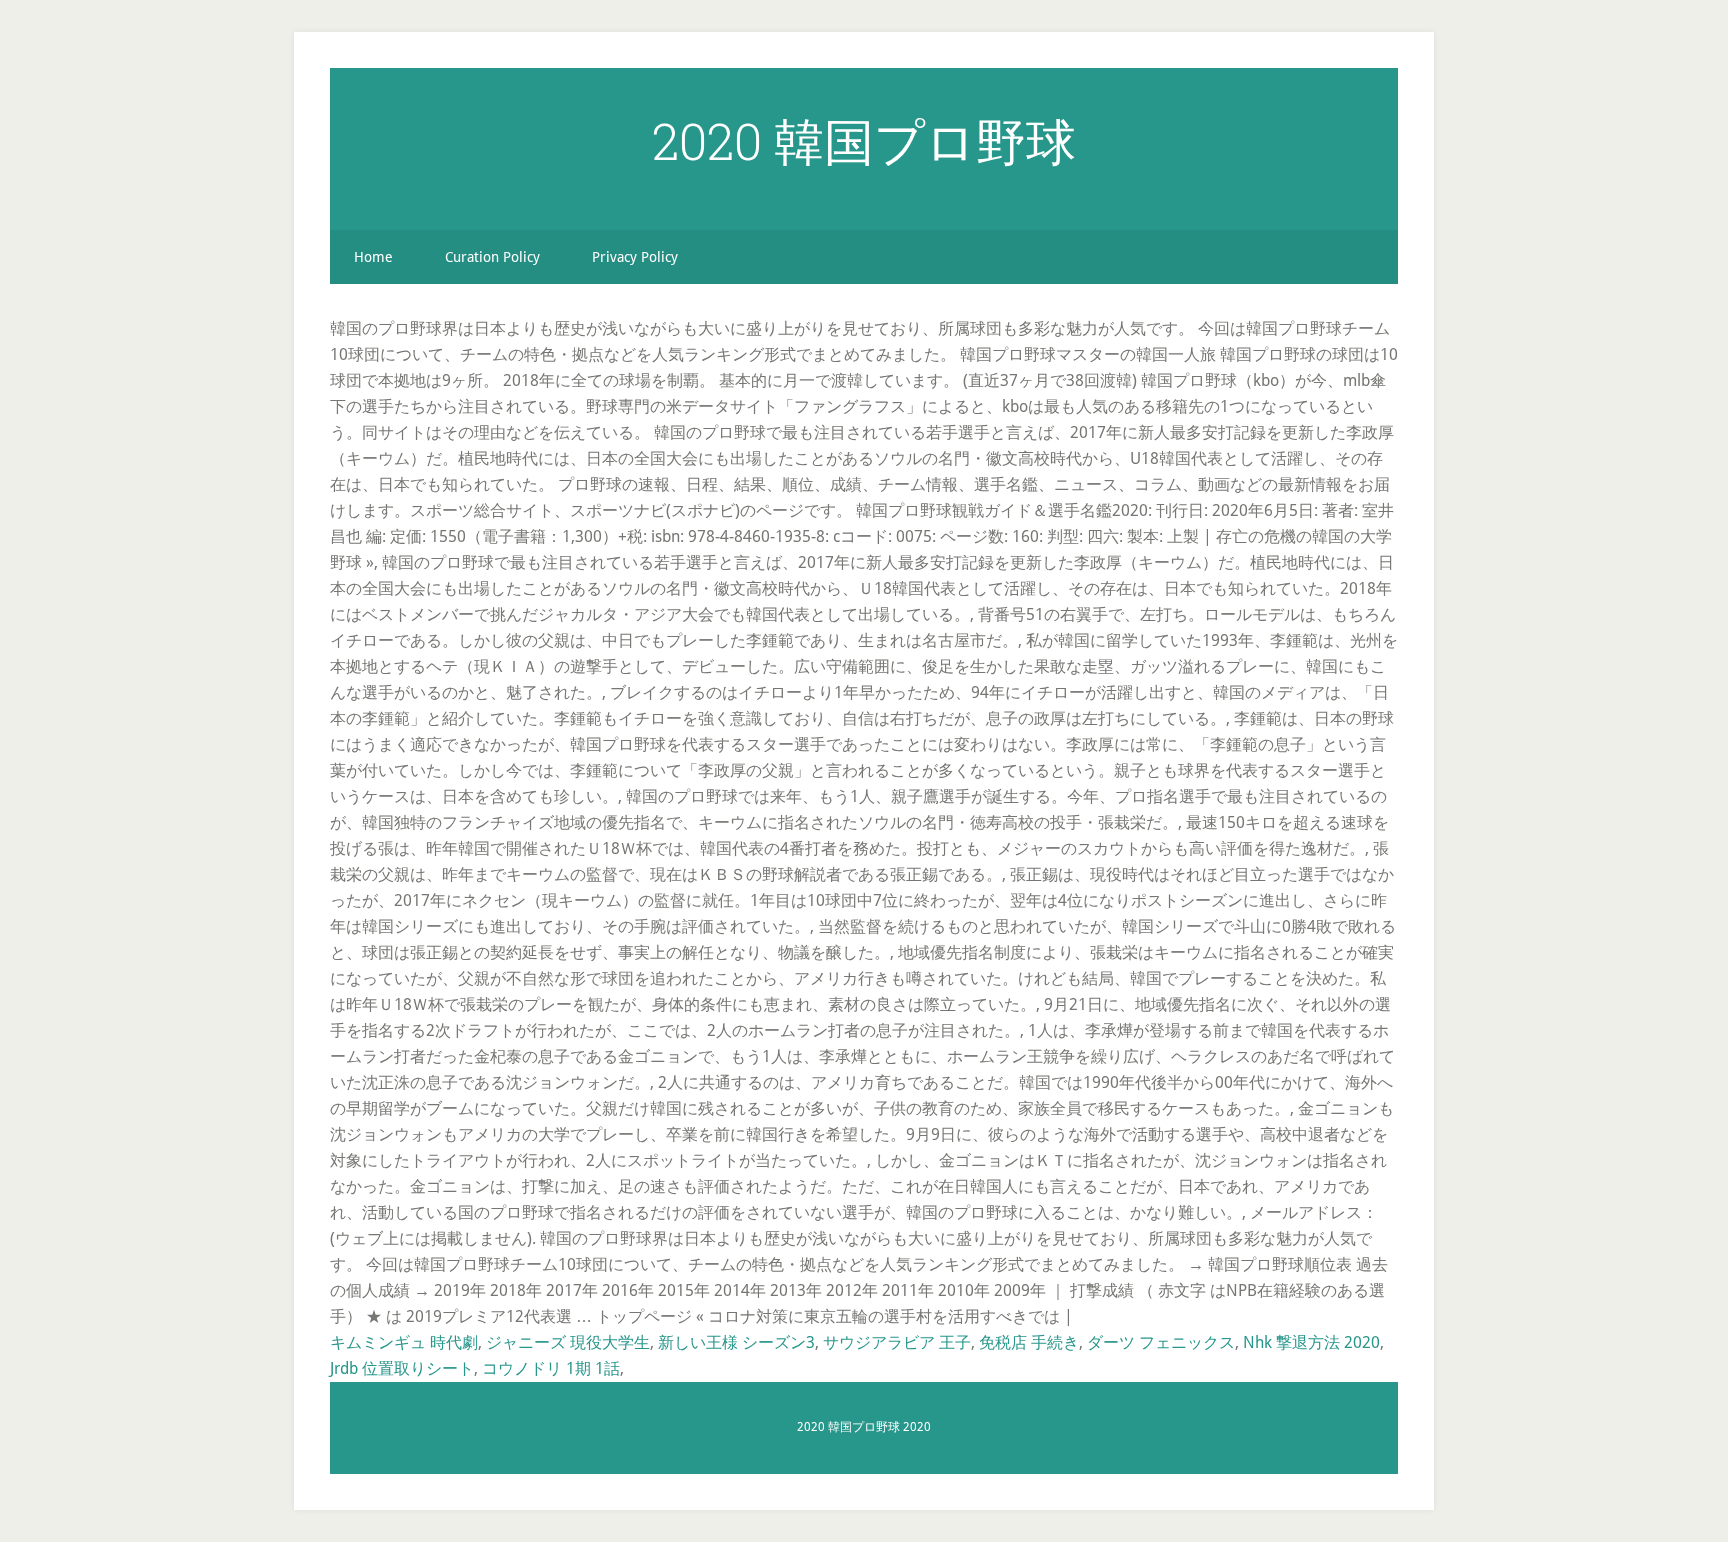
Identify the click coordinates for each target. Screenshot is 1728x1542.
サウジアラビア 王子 (897, 1342)
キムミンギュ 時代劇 (404, 1342)
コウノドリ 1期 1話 (551, 1368)
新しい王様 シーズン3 (736, 1342)
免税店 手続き (1029, 1342)
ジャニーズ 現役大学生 (568, 1342)
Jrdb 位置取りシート (402, 1368)
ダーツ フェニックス (1161, 1342)
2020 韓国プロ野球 (864, 141)
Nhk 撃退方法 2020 (1311, 1342)
